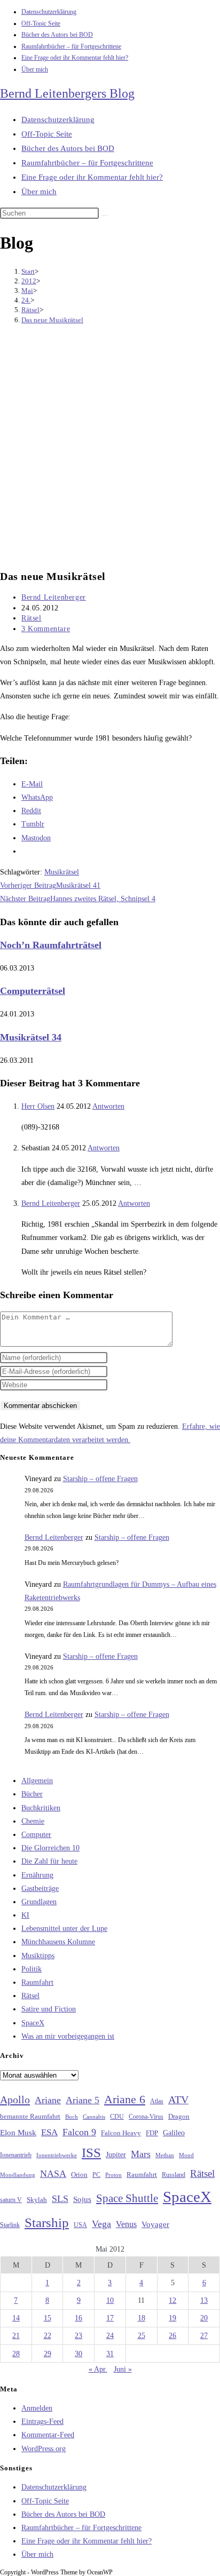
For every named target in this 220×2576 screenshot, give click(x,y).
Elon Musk (18, 2133)
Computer (36, 1835)
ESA (49, 2132)
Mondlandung (18, 2175)
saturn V (11, 2200)
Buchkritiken (41, 1808)
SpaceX (33, 2023)
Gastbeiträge (40, 1889)
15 (48, 2318)
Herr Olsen (38, 1106)
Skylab (37, 2200)
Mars (141, 2154)
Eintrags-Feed (42, 2422)
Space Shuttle (127, 2198)
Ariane (48, 2100)
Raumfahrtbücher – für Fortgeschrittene (71, 46)
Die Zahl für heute (49, 1861)
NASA (53, 2174)
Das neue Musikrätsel (52, 320)
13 (204, 2300)
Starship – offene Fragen (100, 1479)
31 (110, 2354)
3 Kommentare (46, 629)
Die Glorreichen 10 (50, 1848)
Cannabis (94, 2117)
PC (96, 2175)
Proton (113, 2175)
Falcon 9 (79, 2132)
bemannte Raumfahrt (30, 2117)
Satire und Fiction (49, 2009)
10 (110, 2300)
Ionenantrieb (16, 2155)
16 (78, 2318)
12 (172, 2300)
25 (142, 2336)
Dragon (179, 2116)
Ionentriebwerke (57, 2155)
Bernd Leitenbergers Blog (67, 93)
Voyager (155, 2224)
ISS (91, 2153)
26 (172, 2336)
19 (172, 2318)
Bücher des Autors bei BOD (57, 35)
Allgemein (37, 1781)
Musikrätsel (62, 872)
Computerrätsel (33, 991)
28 (16, 2354)
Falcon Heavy (121, 2133)
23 (78, 2336)
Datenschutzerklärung (49, 12)
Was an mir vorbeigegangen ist (68, 2036)
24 (110, 2336)
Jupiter (116, 2154)
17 (110, 2318)
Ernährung (37, 1875)
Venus (126, 2224)
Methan (165, 2155)
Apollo (15, 2100)
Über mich (35, 69)
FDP (152, 2133)
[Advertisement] (110, 448)
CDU (117, 2117)
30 (78, 2354)
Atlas (157, 2101)
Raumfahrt (37, 1982)
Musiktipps (38, 1956)
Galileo (174, 2133)
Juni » (123, 2369)
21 (16, 2336)
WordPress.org (44, 2449)
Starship (47, 2223)
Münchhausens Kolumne (58, 1942)
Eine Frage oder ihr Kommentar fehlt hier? (75, 58)
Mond (186, 2155)
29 (48, 2354)
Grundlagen (39, 1902)
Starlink (10, 2225)
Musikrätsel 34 (31, 1037)
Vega (101, 2224)
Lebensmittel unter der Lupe (64, 1929)
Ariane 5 (82, 2100)
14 (16, 2318)
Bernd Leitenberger (54, 597)
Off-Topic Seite (41, 23)
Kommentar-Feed (48, 2435)
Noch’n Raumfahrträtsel (51, 945)
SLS (60, 2199)
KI (25, 1915)
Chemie (33, 1821)
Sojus (82, 2199)
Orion (79, 2175)
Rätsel (32, 618)
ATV (178, 2100)
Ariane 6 (125, 2100)
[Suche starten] (105, 216)
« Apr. (98, 2369)
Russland (174, 2175)
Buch (72, 2117)
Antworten (108, 1106)
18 (142, 2318)
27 (204, 2336)
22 (48, 2336)
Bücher (32, 1794)
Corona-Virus (146, 2117)
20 (204, 2318)
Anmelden (37, 2408)
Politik (32, 1969)
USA (80, 2225)
